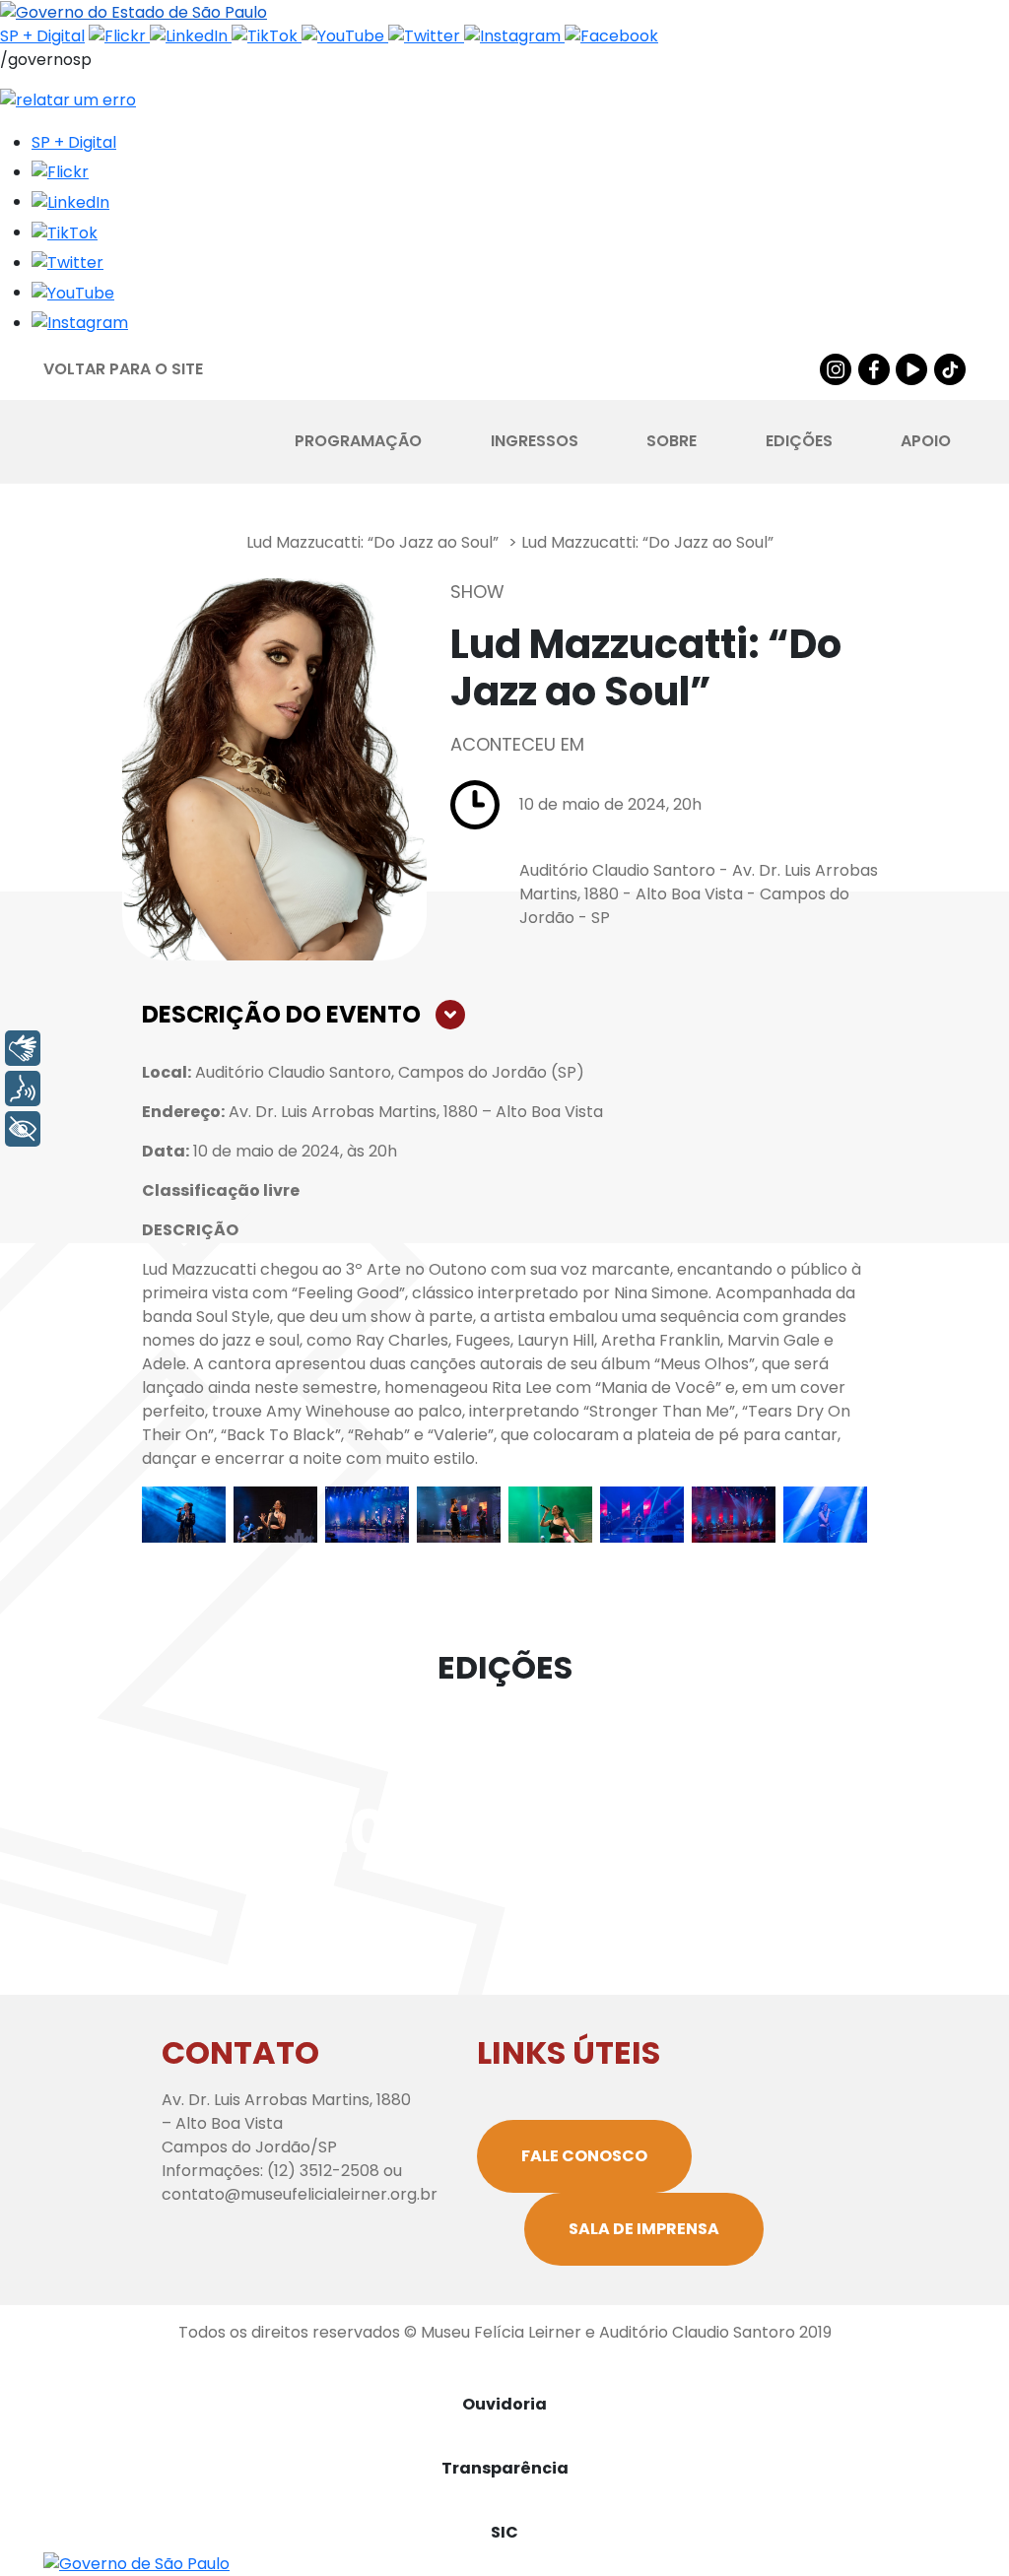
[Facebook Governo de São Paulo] (611, 36)
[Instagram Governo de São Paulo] (514, 36)
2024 (623, 1832)
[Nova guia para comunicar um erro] (68, 99)
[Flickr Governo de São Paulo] (119, 36)
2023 (387, 1832)
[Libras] (23, 1048)
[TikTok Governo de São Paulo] (267, 36)
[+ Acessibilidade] (23, 1129)
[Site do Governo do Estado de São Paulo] (134, 11)
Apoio (926, 441)
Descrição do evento (281, 1014)
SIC (504, 2532)
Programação (358, 441)
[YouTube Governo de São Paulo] (345, 36)
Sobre (672, 441)
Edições (799, 441)
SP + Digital (42, 36)
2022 (150, 1832)
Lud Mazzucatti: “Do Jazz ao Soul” (372, 542)
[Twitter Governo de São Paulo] (426, 36)
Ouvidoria (504, 2404)
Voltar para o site (123, 369)
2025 (859, 1832)
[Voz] (23, 1089)
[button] (60, 172)
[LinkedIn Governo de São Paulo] (191, 36)
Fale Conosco (584, 2156)
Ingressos (535, 441)
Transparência (505, 2468)
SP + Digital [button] (74, 142)
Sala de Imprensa (644, 2229)
